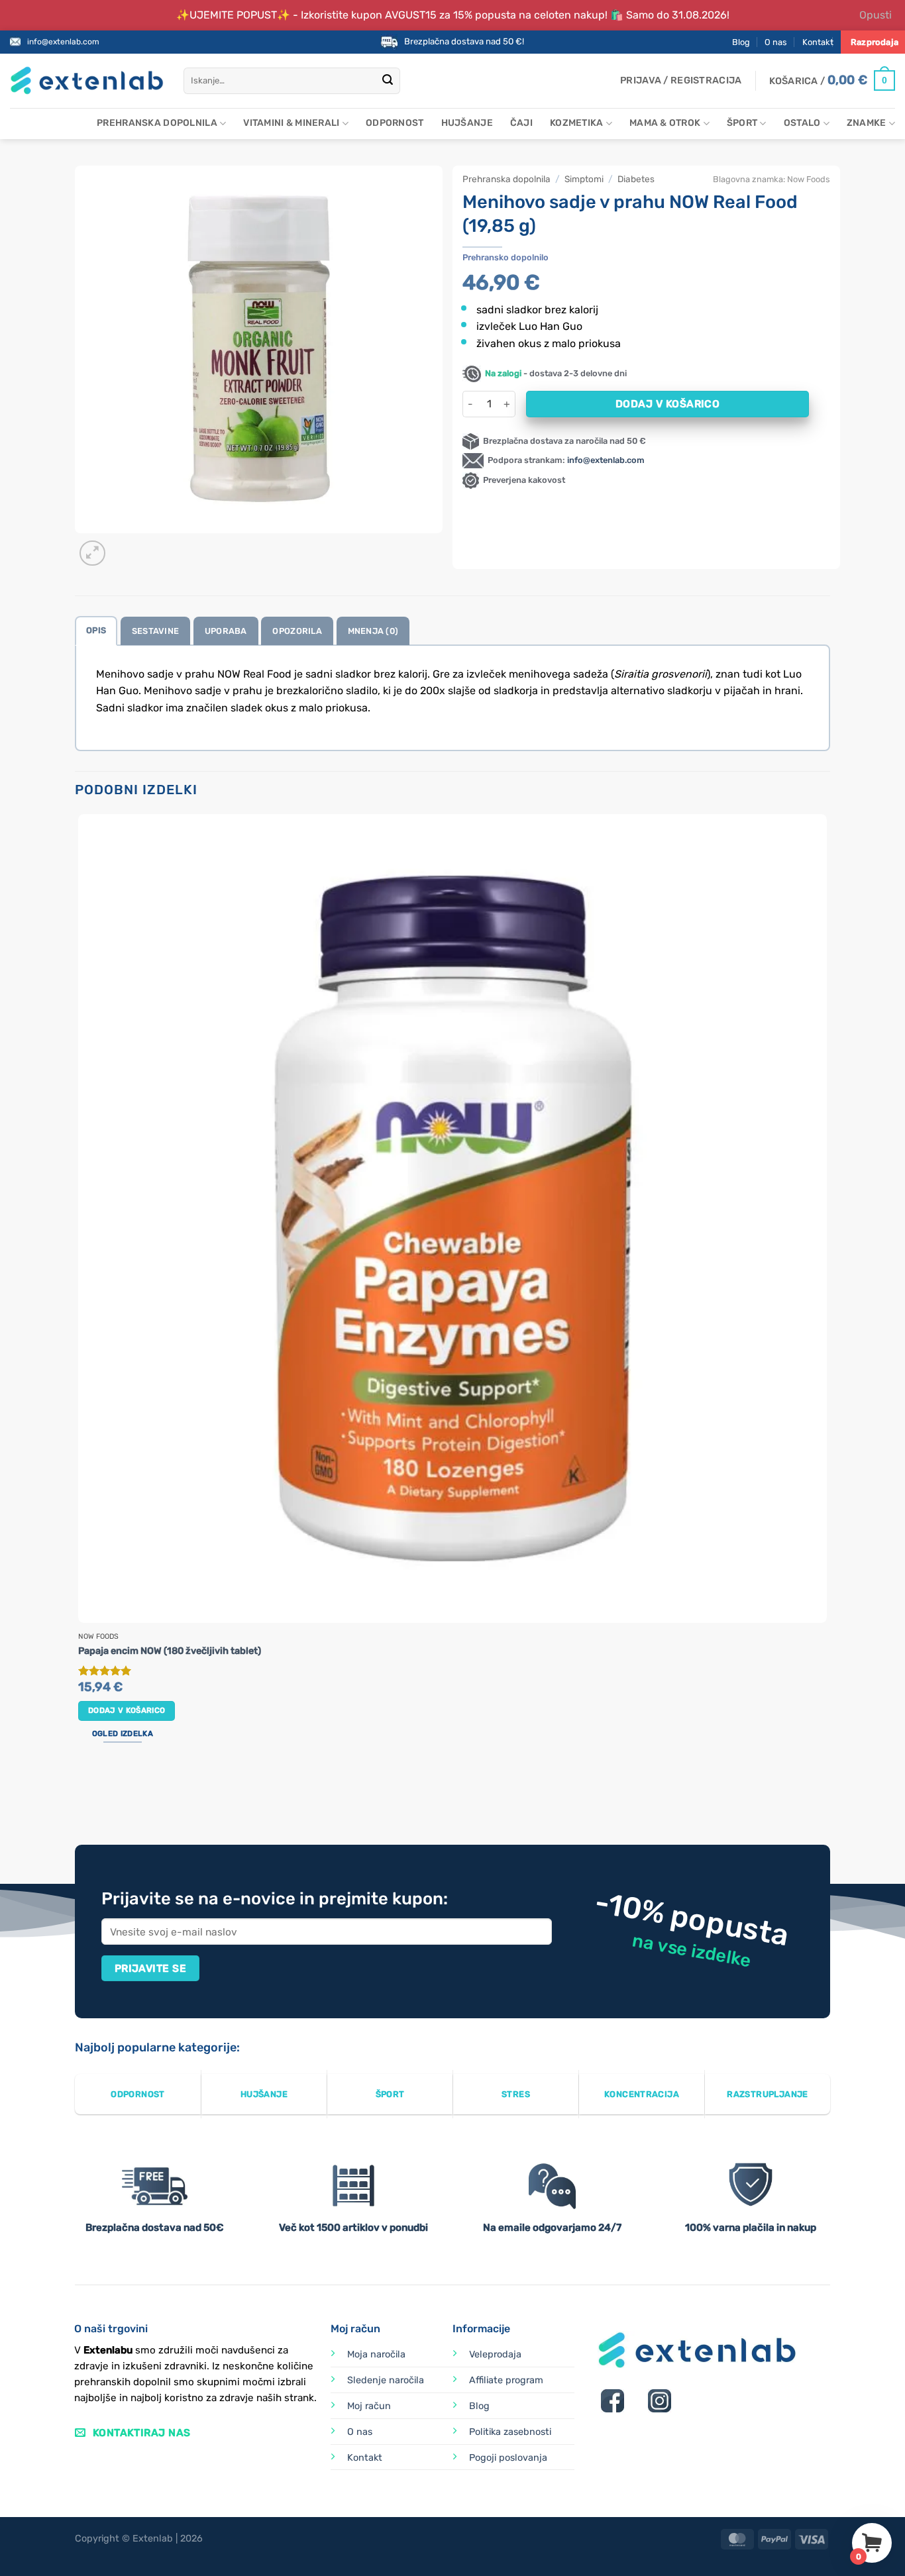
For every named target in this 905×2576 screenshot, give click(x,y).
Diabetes (636, 179)
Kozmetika (577, 123)
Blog (741, 42)
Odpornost (395, 123)
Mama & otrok (665, 123)
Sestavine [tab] (155, 631)
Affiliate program (506, 2380)
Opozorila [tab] (297, 631)
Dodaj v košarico (667, 404)
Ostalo (802, 123)
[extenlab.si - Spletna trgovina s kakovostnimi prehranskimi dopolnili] (87, 80)
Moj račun (369, 2406)
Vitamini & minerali (291, 123)
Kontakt (818, 42)
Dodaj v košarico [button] (127, 1710)
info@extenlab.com (63, 42)
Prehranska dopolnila (157, 123)
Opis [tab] (96, 630)
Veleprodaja (495, 2354)
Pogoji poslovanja (508, 2458)
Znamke (867, 123)
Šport (742, 123)
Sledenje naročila (386, 2380)
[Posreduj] (388, 81)
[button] (681, 81)
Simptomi (584, 179)
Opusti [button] (876, 15)
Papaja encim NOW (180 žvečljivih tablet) (170, 1651)
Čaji (521, 123)
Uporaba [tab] (226, 631)
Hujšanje (467, 123)
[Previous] (81, 1795)
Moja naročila (376, 2354)
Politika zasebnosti (510, 2432)
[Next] (124, 546)
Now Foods (809, 179)
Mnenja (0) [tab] (373, 631)
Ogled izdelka (123, 1733)
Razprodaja (875, 42)
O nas (776, 42)
